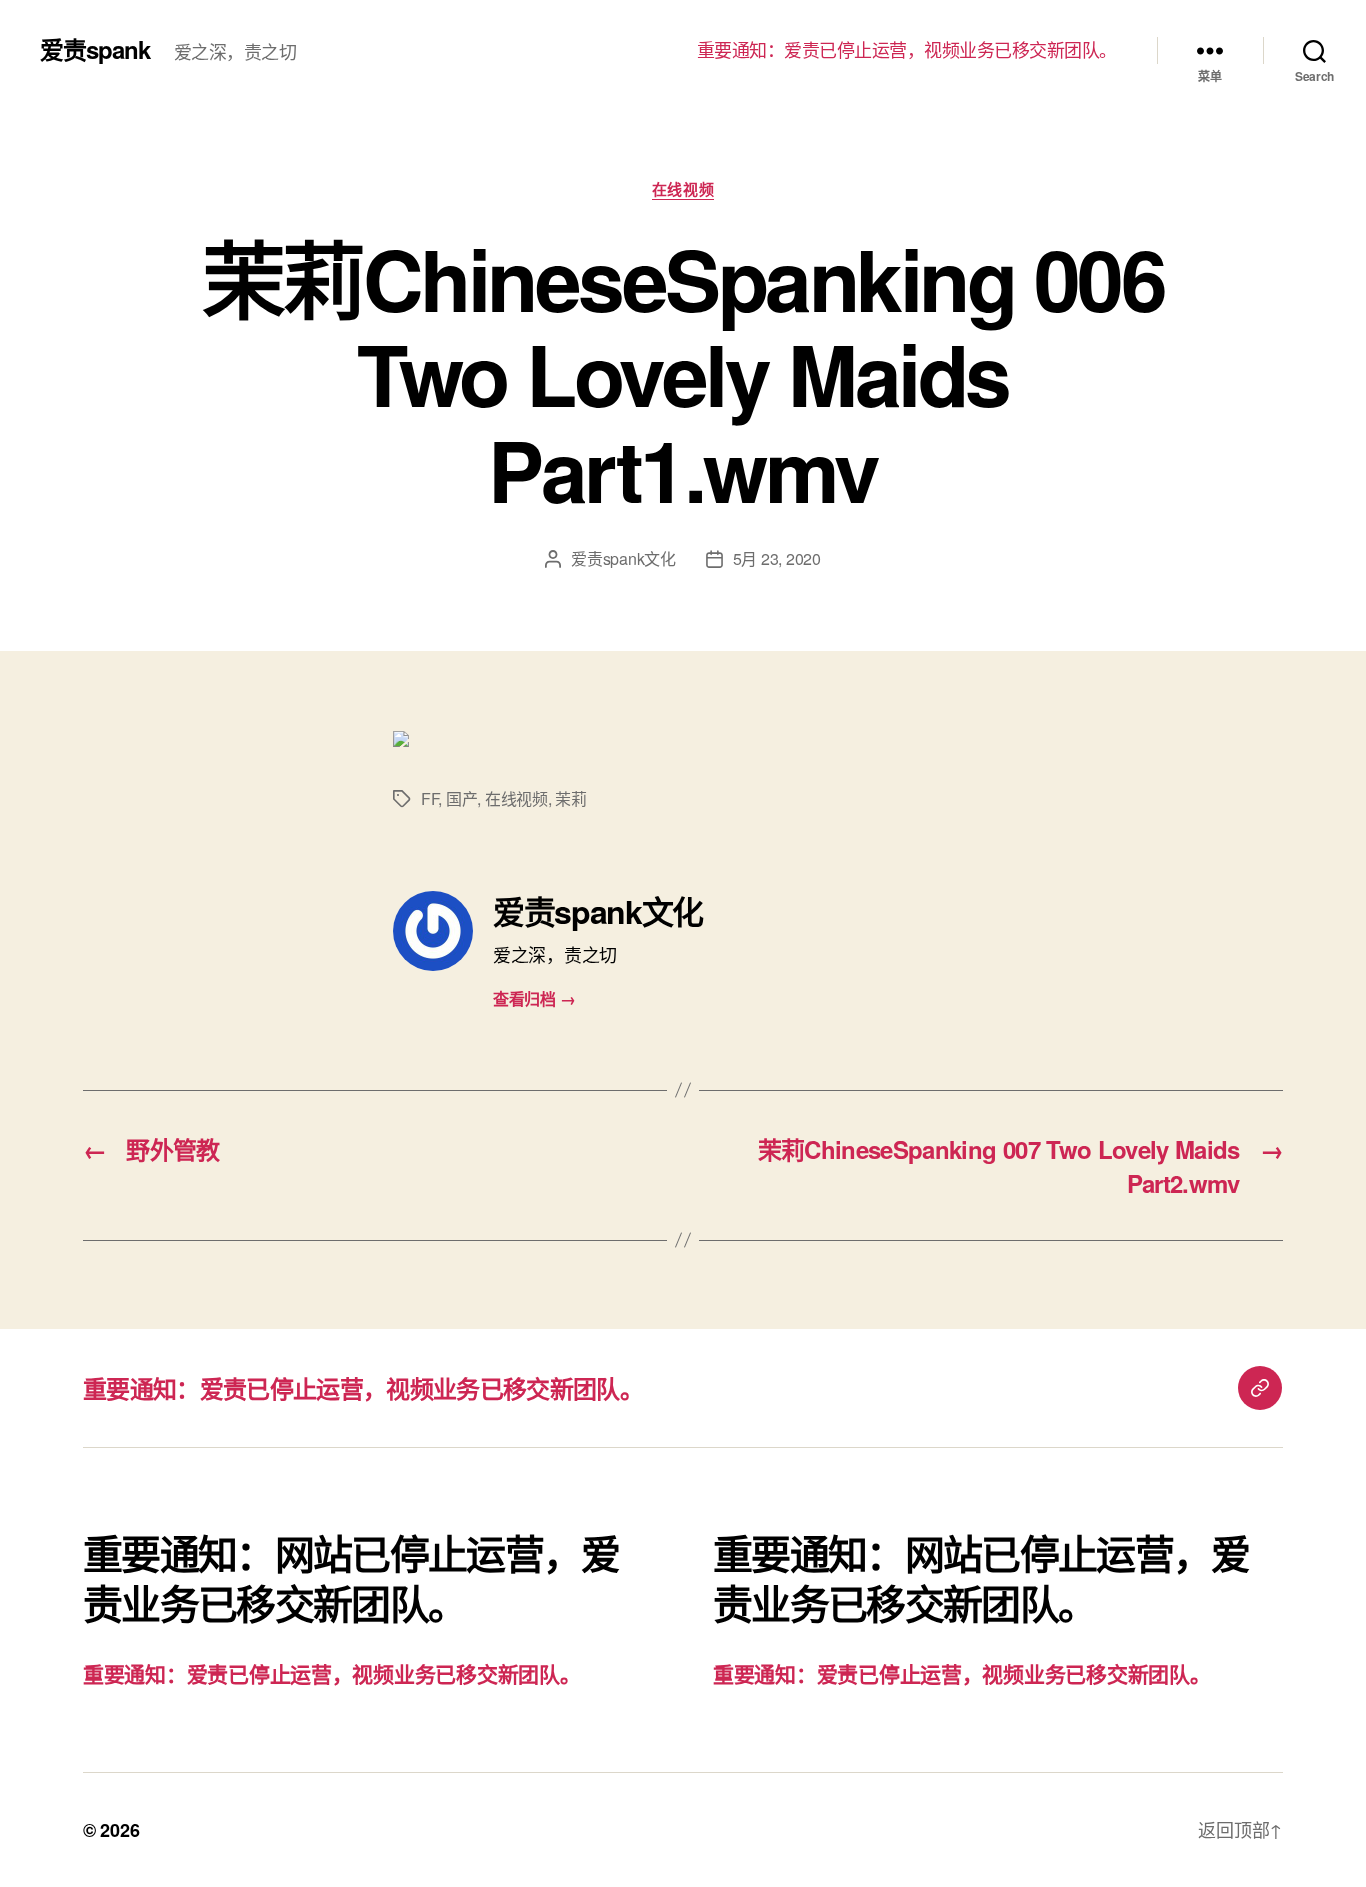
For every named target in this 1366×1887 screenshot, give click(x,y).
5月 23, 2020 (777, 558)
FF (429, 798)
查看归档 (534, 998)
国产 (461, 798)
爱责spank (95, 49)
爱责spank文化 (623, 558)
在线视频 (683, 190)
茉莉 (570, 798)
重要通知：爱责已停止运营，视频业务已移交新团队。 (907, 50)
